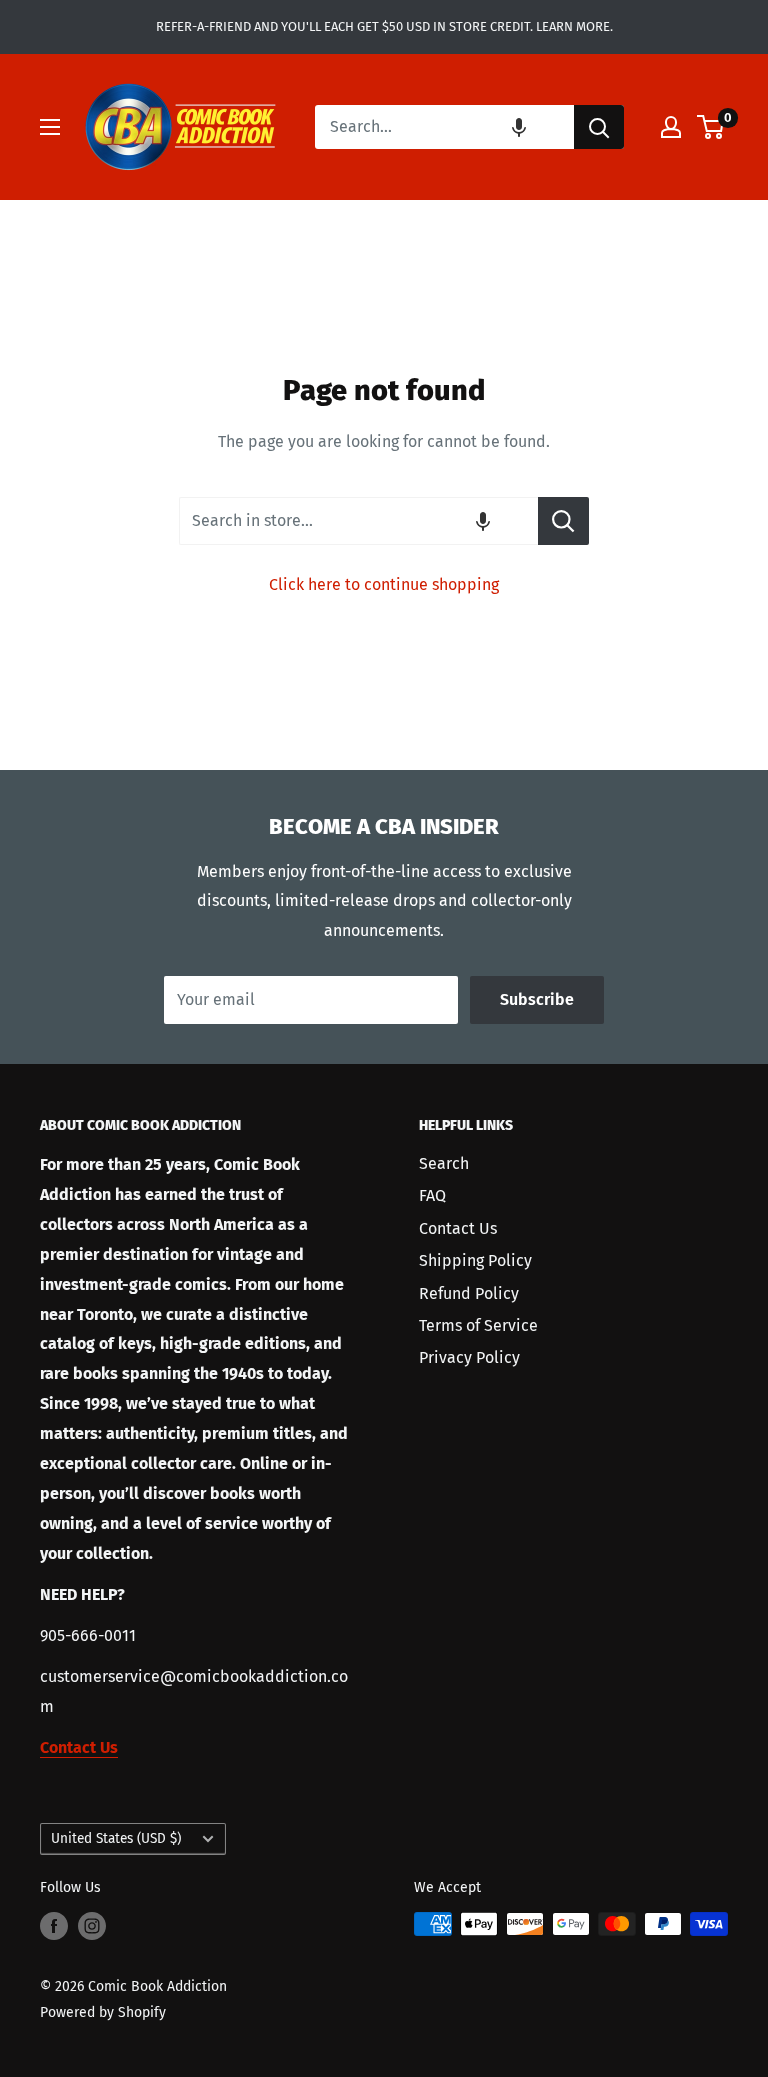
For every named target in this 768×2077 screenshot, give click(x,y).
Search (444, 1163)
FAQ (432, 1195)
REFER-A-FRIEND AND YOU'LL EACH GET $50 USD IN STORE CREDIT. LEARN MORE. (384, 26)
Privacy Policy (469, 1357)
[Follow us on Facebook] (54, 1926)
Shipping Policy (475, 1260)
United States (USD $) (116, 1838)
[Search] (599, 127)
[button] (519, 127)
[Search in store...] (563, 521)
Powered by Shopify (103, 2012)
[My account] (671, 127)
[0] (711, 127)
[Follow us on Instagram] (92, 1926)
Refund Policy (469, 1293)
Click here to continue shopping (384, 584)
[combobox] (444, 127)
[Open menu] (50, 127)
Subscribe (537, 999)
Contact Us (458, 1228)
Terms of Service (478, 1325)
